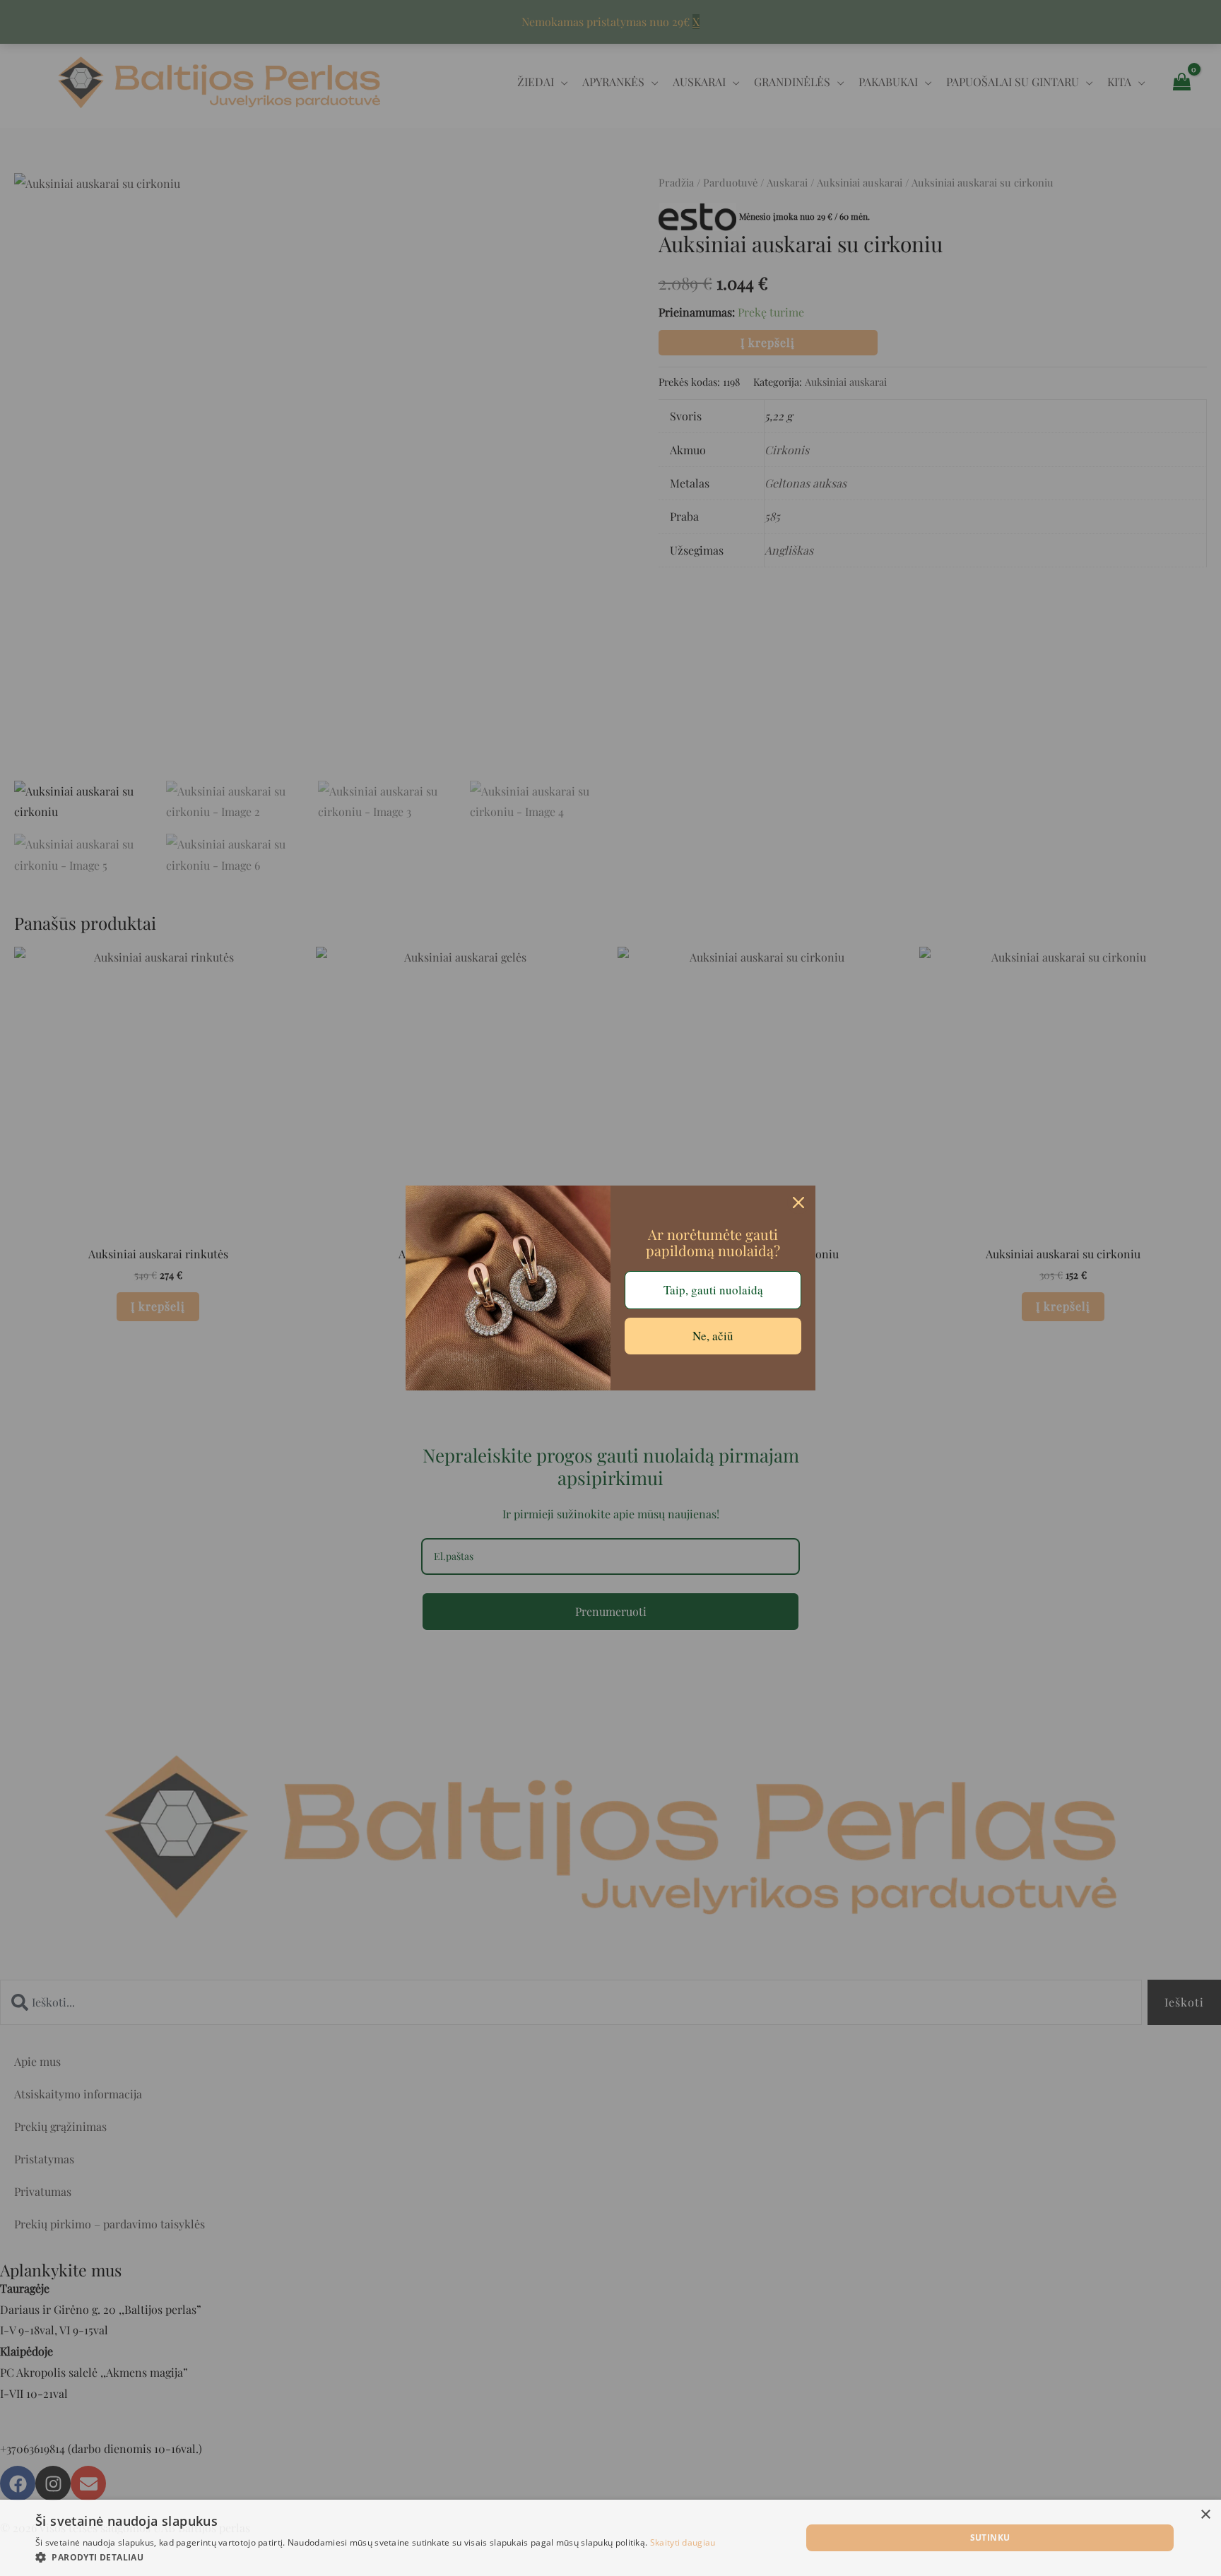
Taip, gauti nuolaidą (713, 1290)
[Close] (798, 1203)
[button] (376, 2558)
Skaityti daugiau (683, 2542)
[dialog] (610, 2538)
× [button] (1205, 2515)
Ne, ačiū (713, 1336)
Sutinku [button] (990, 2537)
